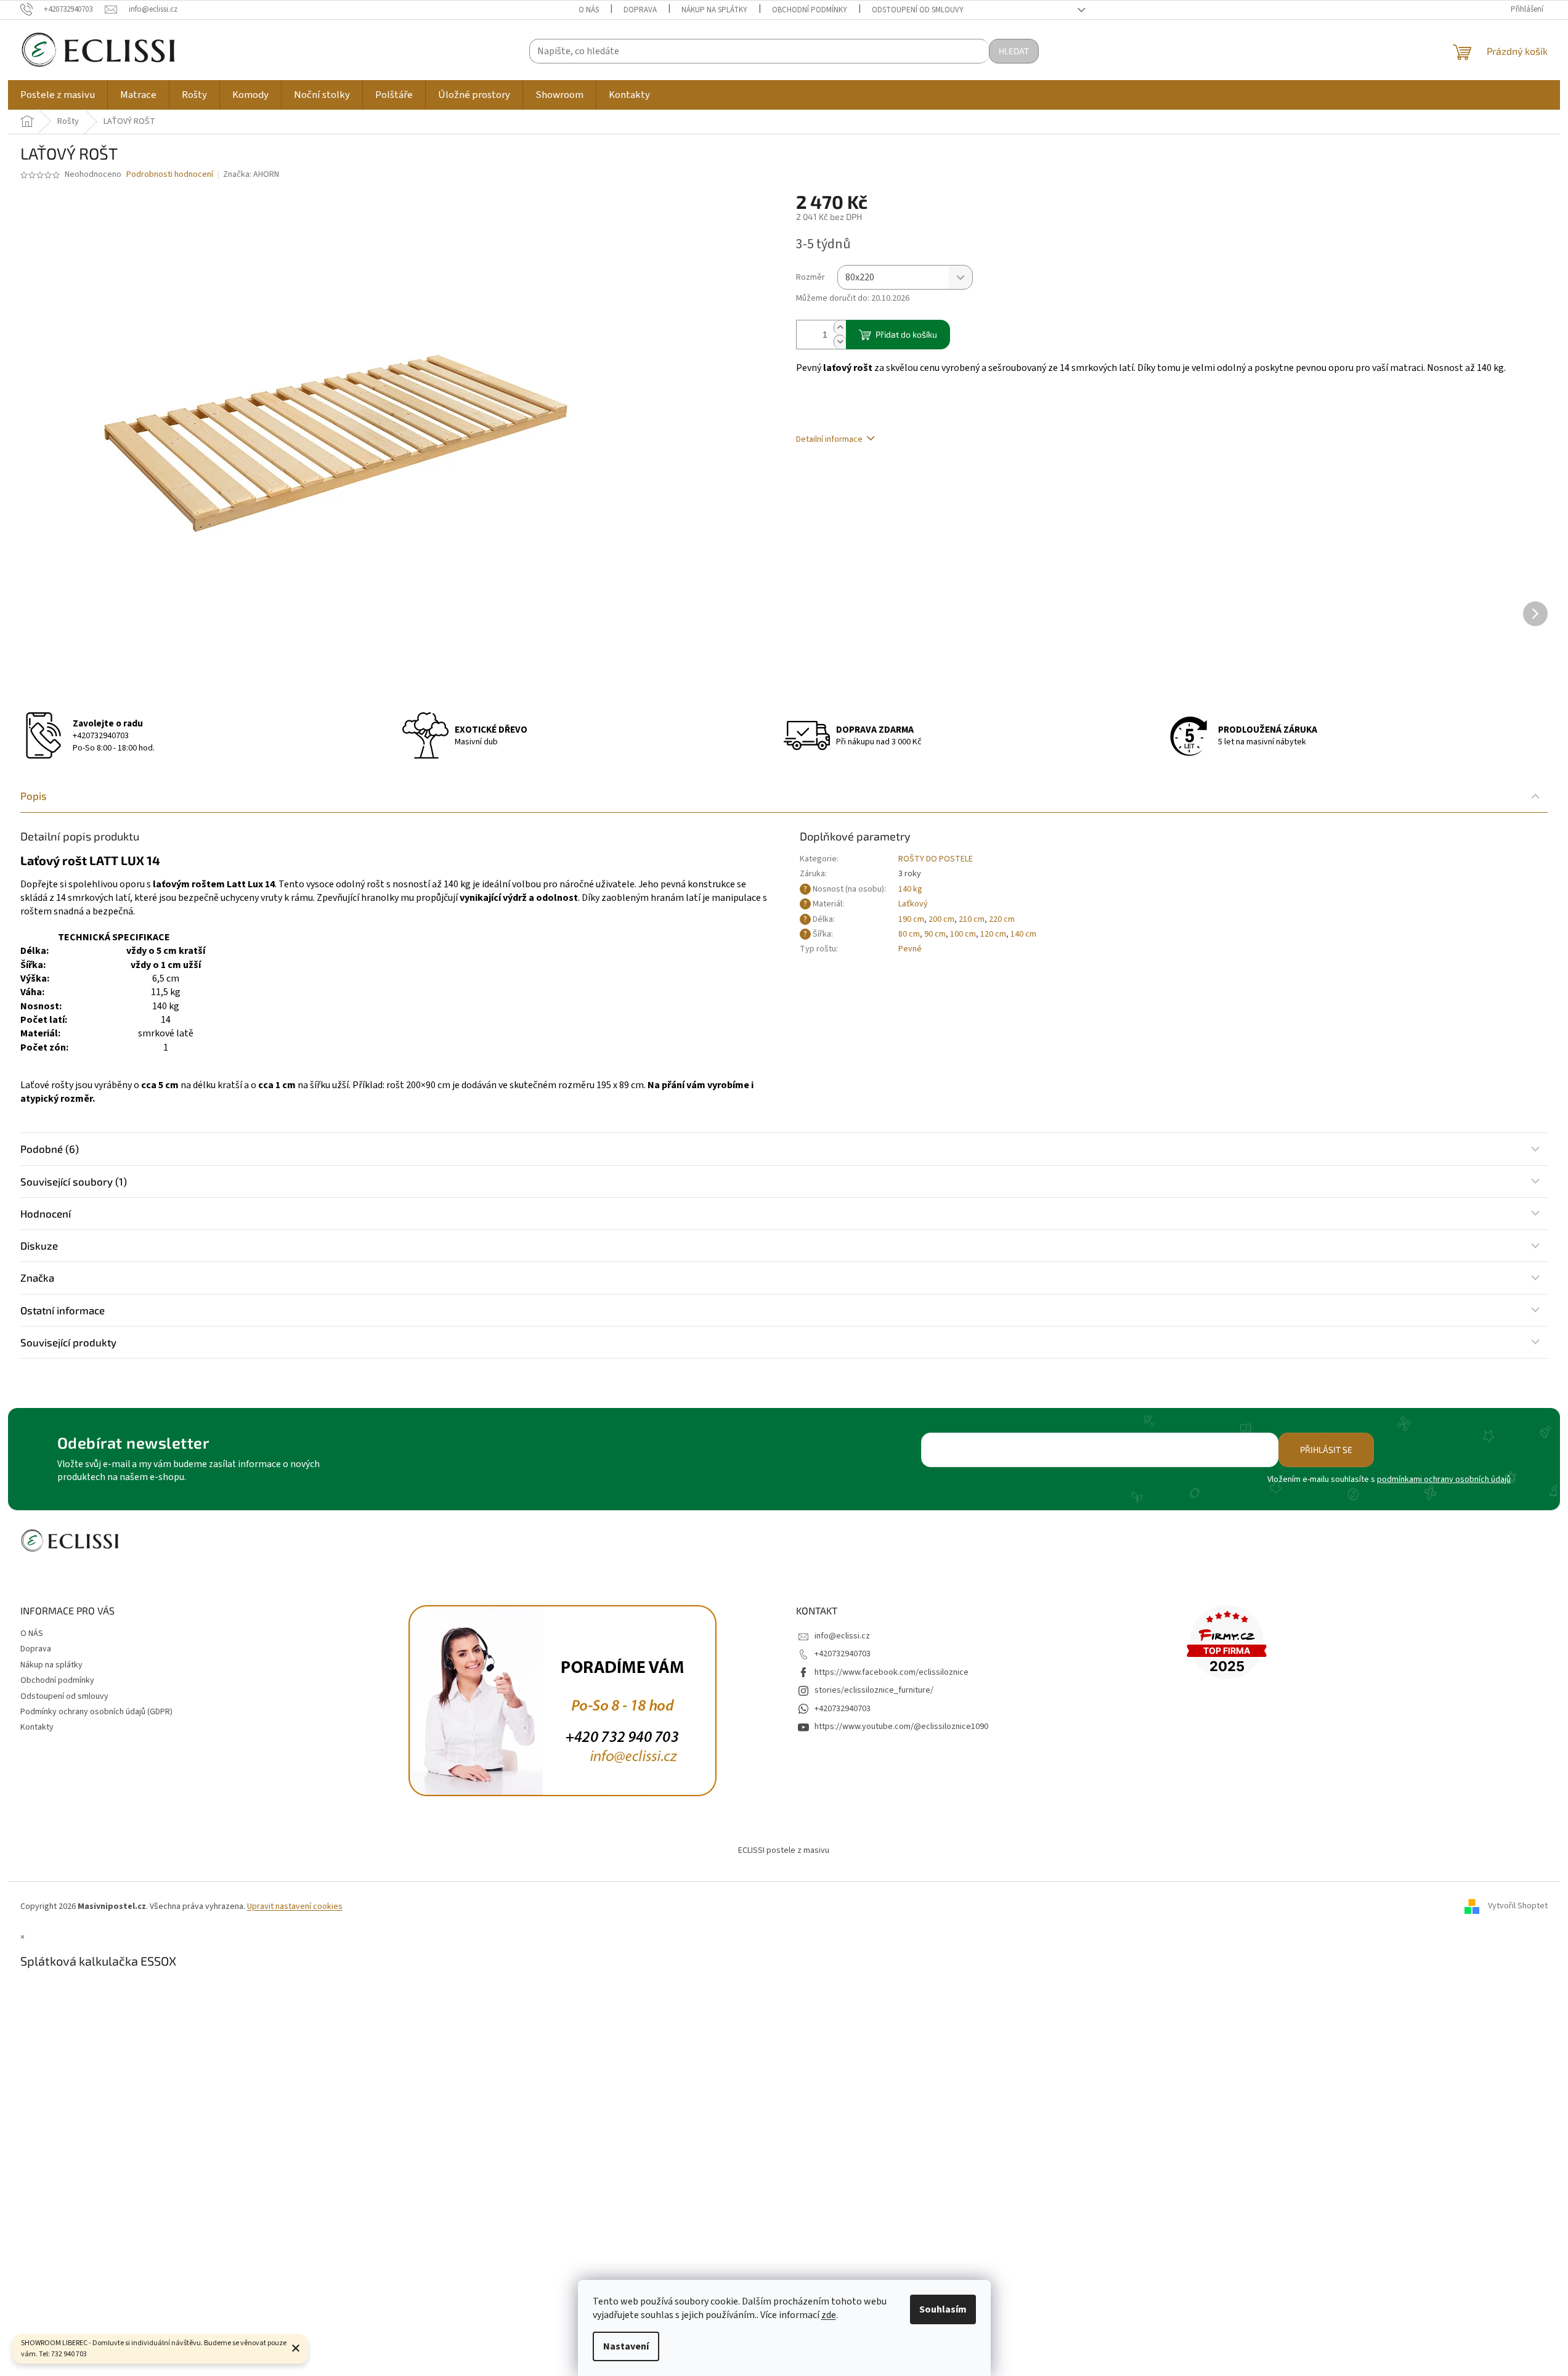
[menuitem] (58, 95)
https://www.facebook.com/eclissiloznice (892, 1672)
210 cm (972, 919)
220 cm (1002, 919)
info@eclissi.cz (842, 1636)
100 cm (963, 934)
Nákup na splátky (714, 10)
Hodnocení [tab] (46, 1213)
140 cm (1023, 934)
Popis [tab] (34, 795)
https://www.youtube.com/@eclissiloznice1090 (901, 1727)
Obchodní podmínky (810, 10)
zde (829, 2315)
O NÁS (589, 10)
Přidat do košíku (906, 334)
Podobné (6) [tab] (50, 1149)
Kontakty (37, 1727)
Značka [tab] (37, 1277)
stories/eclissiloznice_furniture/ (874, 1690)
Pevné (910, 949)
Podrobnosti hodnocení (170, 175)
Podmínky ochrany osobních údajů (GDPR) (96, 1712)
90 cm (935, 934)
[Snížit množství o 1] (840, 342)
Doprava (640, 10)
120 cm (993, 934)
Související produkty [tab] (68, 1342)
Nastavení (626, 2346)
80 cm (909, 934)
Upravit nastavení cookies (295, 1906)
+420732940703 (101, 736)
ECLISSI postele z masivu (784, 1850)
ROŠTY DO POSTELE (936, 859)
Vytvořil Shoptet (1518, 1906)
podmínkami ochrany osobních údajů (1444, 1479)
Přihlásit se (1326, 1450)
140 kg (910, 889)
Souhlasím (943, 2309)
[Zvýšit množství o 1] (840, 328)
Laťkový (913, 904)
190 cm (911, 919)
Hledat (1014, 51)
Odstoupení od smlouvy (918, 10)
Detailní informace (829, 439)
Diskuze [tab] (39, 1245)
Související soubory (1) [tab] (74, 1181)
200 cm (941, 919)
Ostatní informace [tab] (63, 1310)
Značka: (251, 174)
